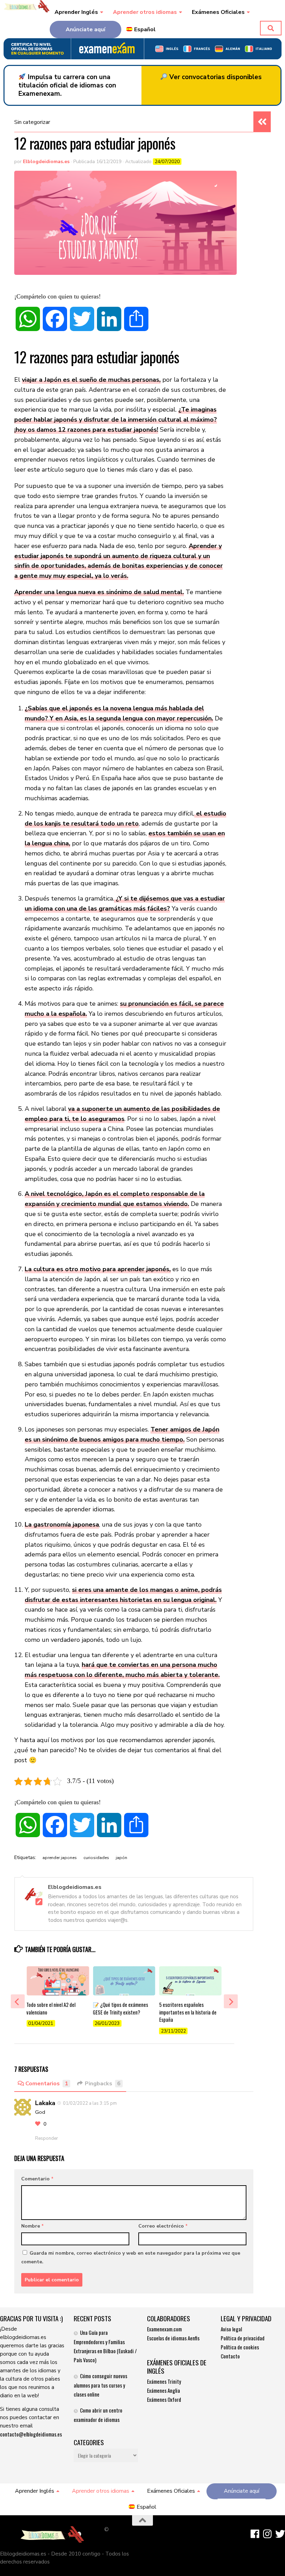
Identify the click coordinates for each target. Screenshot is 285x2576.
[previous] (18, 2001)
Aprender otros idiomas (145, 12)
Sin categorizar (32, 122)
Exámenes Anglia (164, 2390)
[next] (231, 2001)
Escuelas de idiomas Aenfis (173, 2338)
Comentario (37, 2179)
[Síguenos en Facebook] (255, 2534)
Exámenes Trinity (164, 2381)
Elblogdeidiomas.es (46, 162)
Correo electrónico (163, 2226)
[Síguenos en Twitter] (280, 2534)
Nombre (32, 2226)
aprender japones (60, 1858)
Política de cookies (240, 2347)
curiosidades (96, 1858)
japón (121, 1858)
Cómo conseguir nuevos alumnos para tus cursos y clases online (100, 2385)
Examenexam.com (164, 2329)
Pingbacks (103, 2084)
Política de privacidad (243, 2338)
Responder (47, 2138)
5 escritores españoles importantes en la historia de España (188, 2012)
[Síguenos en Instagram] (268, 2534)
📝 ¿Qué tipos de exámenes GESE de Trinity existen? (120, 2008)
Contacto (230, 2356)
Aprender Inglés (76, 12)
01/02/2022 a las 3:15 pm (90, 2103)
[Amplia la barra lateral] (262, 122)
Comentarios (47, 2084)
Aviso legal (231, 2329)
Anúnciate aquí (85, 29)
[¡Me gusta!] (38, 2124)
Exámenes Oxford (164, 2399)
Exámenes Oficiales (218, 12)
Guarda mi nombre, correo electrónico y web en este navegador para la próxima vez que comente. (131, 2257)
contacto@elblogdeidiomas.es (31, 2434)
